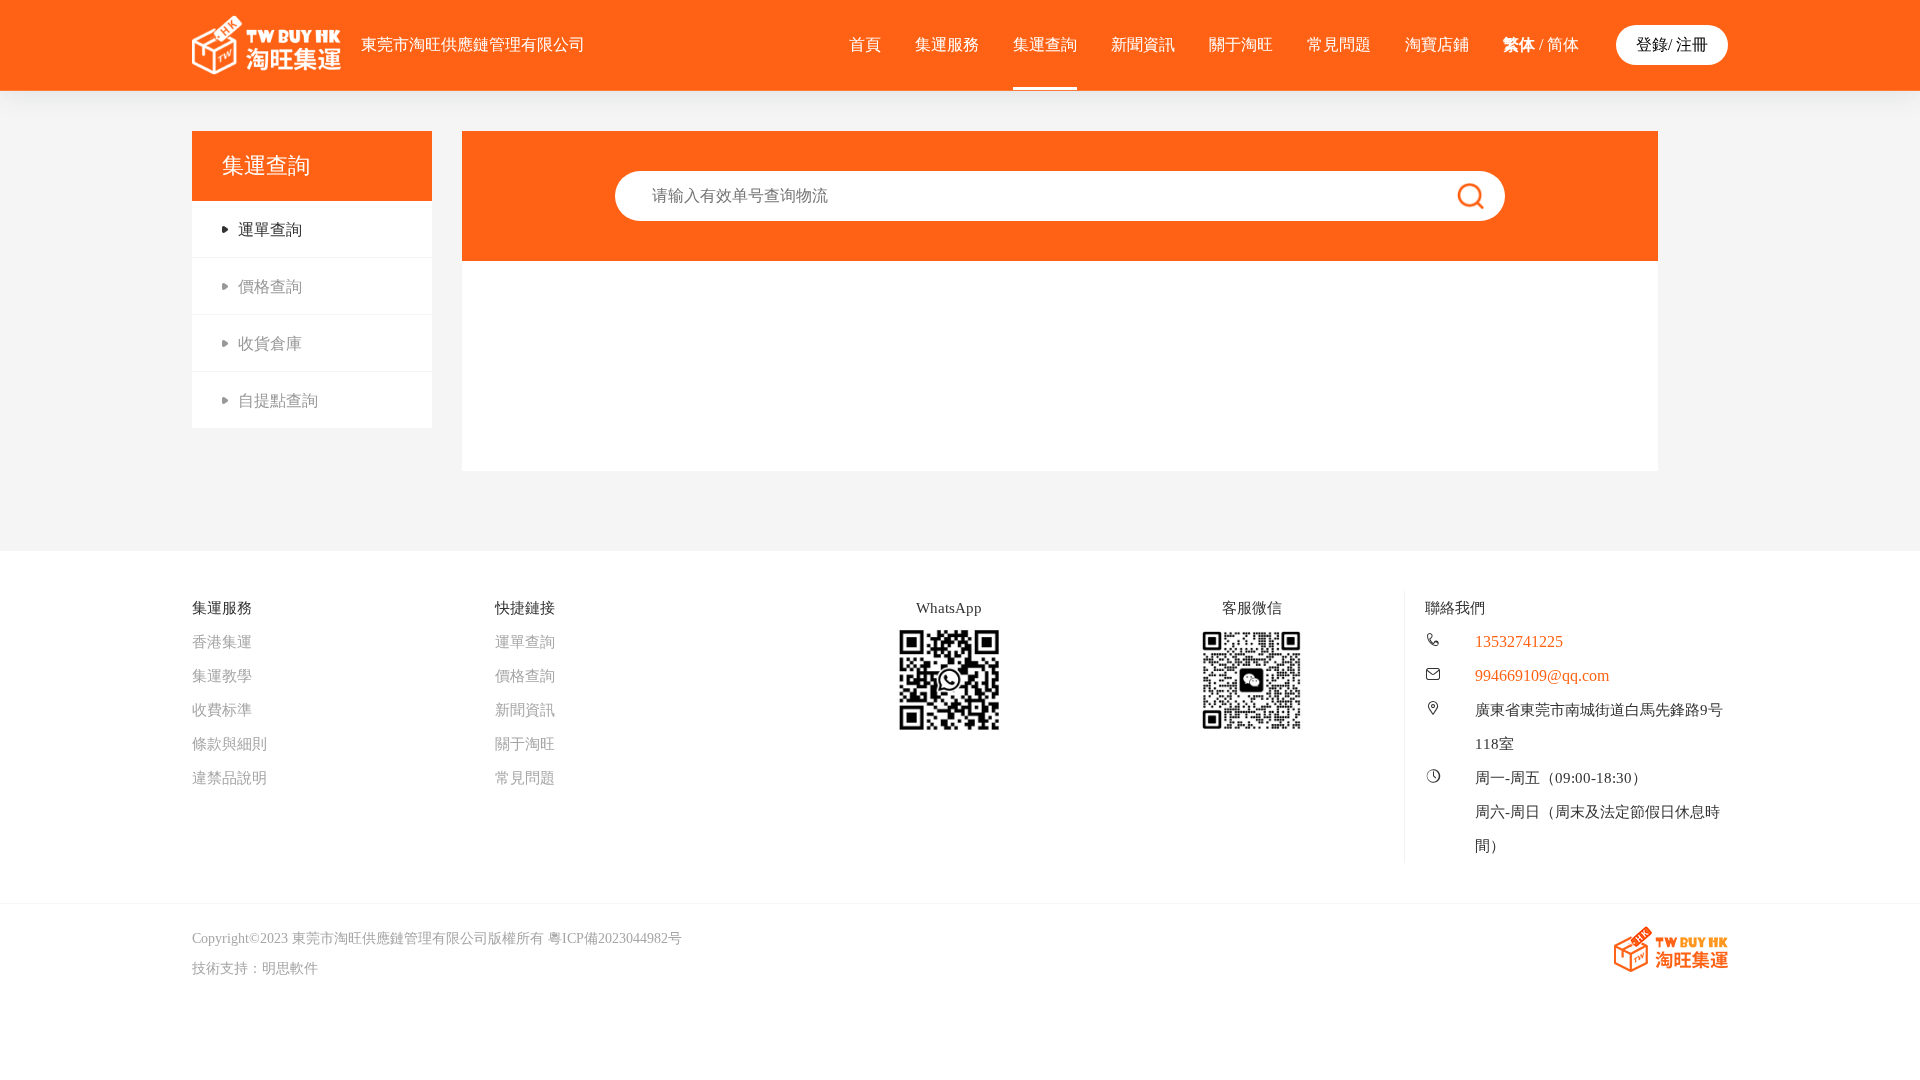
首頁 (865, 44)
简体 (1563, 44)
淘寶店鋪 (1437, 44)
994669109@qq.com (1542, 675)
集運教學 (222, 676)
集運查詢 (1045, 44)
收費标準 (222, 710)
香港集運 (222, 642)
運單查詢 (525, 642)
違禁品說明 (229, 778)
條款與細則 (229, 744)
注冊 (1692, 44)
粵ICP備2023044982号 (615, 938)
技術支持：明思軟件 (255, 968)
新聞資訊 (1143, 44)
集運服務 (947, 44)
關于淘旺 (1241, 44)
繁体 (1519, 44)
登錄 (1652, 44)
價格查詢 (525, 676)
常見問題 (1339, 44)
